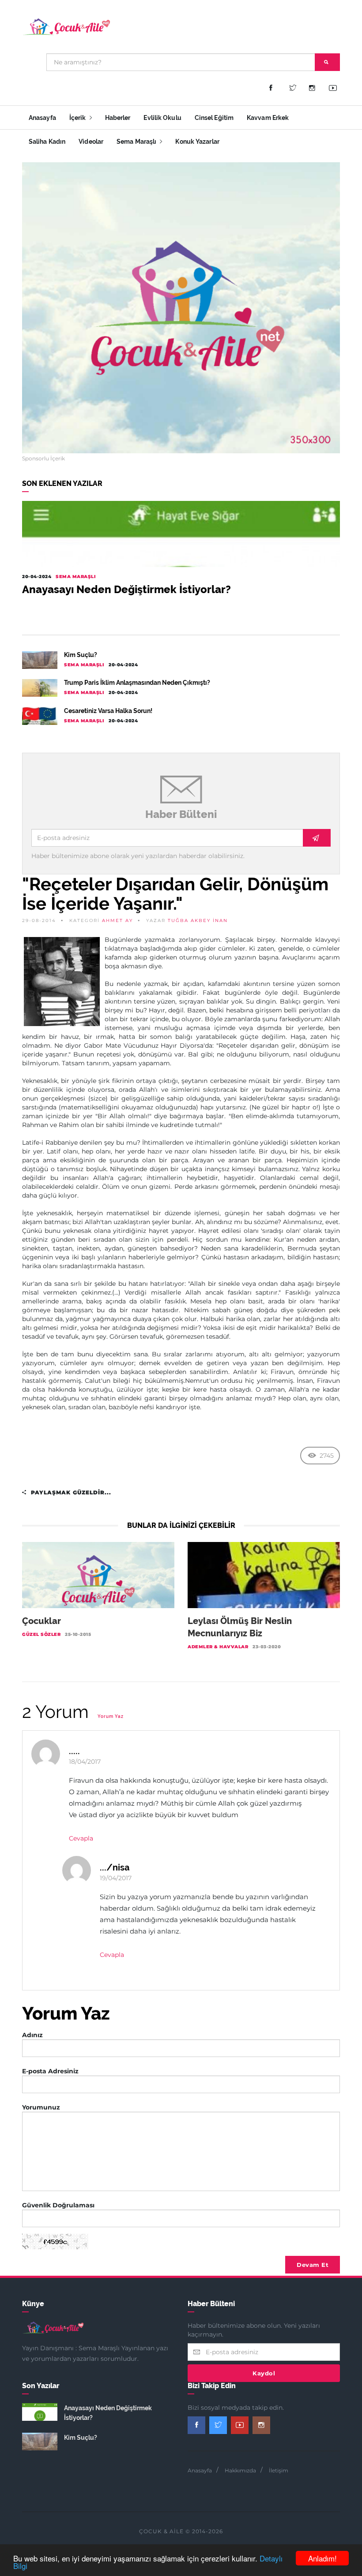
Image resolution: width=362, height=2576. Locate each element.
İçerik (78, 118)
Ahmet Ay (117, 920)
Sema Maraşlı (137, 142)
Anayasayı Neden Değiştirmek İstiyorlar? (126, 589)
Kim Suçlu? (81, 655)
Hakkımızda (240, 2470)
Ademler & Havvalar (218, 1647)
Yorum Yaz (111, 1716)
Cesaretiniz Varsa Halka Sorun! (108, 711)
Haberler (118, 118)
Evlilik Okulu (162, 118)
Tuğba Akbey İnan (198, 920)
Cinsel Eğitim (214, 118)
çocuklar (41, 1621)
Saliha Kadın (47, 142)
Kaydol (264, 2373)
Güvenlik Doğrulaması (58, 2205)
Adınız (32, 2035)
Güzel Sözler (41, 1634)
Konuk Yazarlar (197, 142)
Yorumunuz (41, 2107)
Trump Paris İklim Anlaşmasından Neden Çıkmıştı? (137, 683)
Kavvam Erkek (268, 118)
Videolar (91, 142)
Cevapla (81, 1838)
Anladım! (322, 2558)
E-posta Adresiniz (50, 2071)
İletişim (279, 2470)
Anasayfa (42, 118)
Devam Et (313, 2265)
